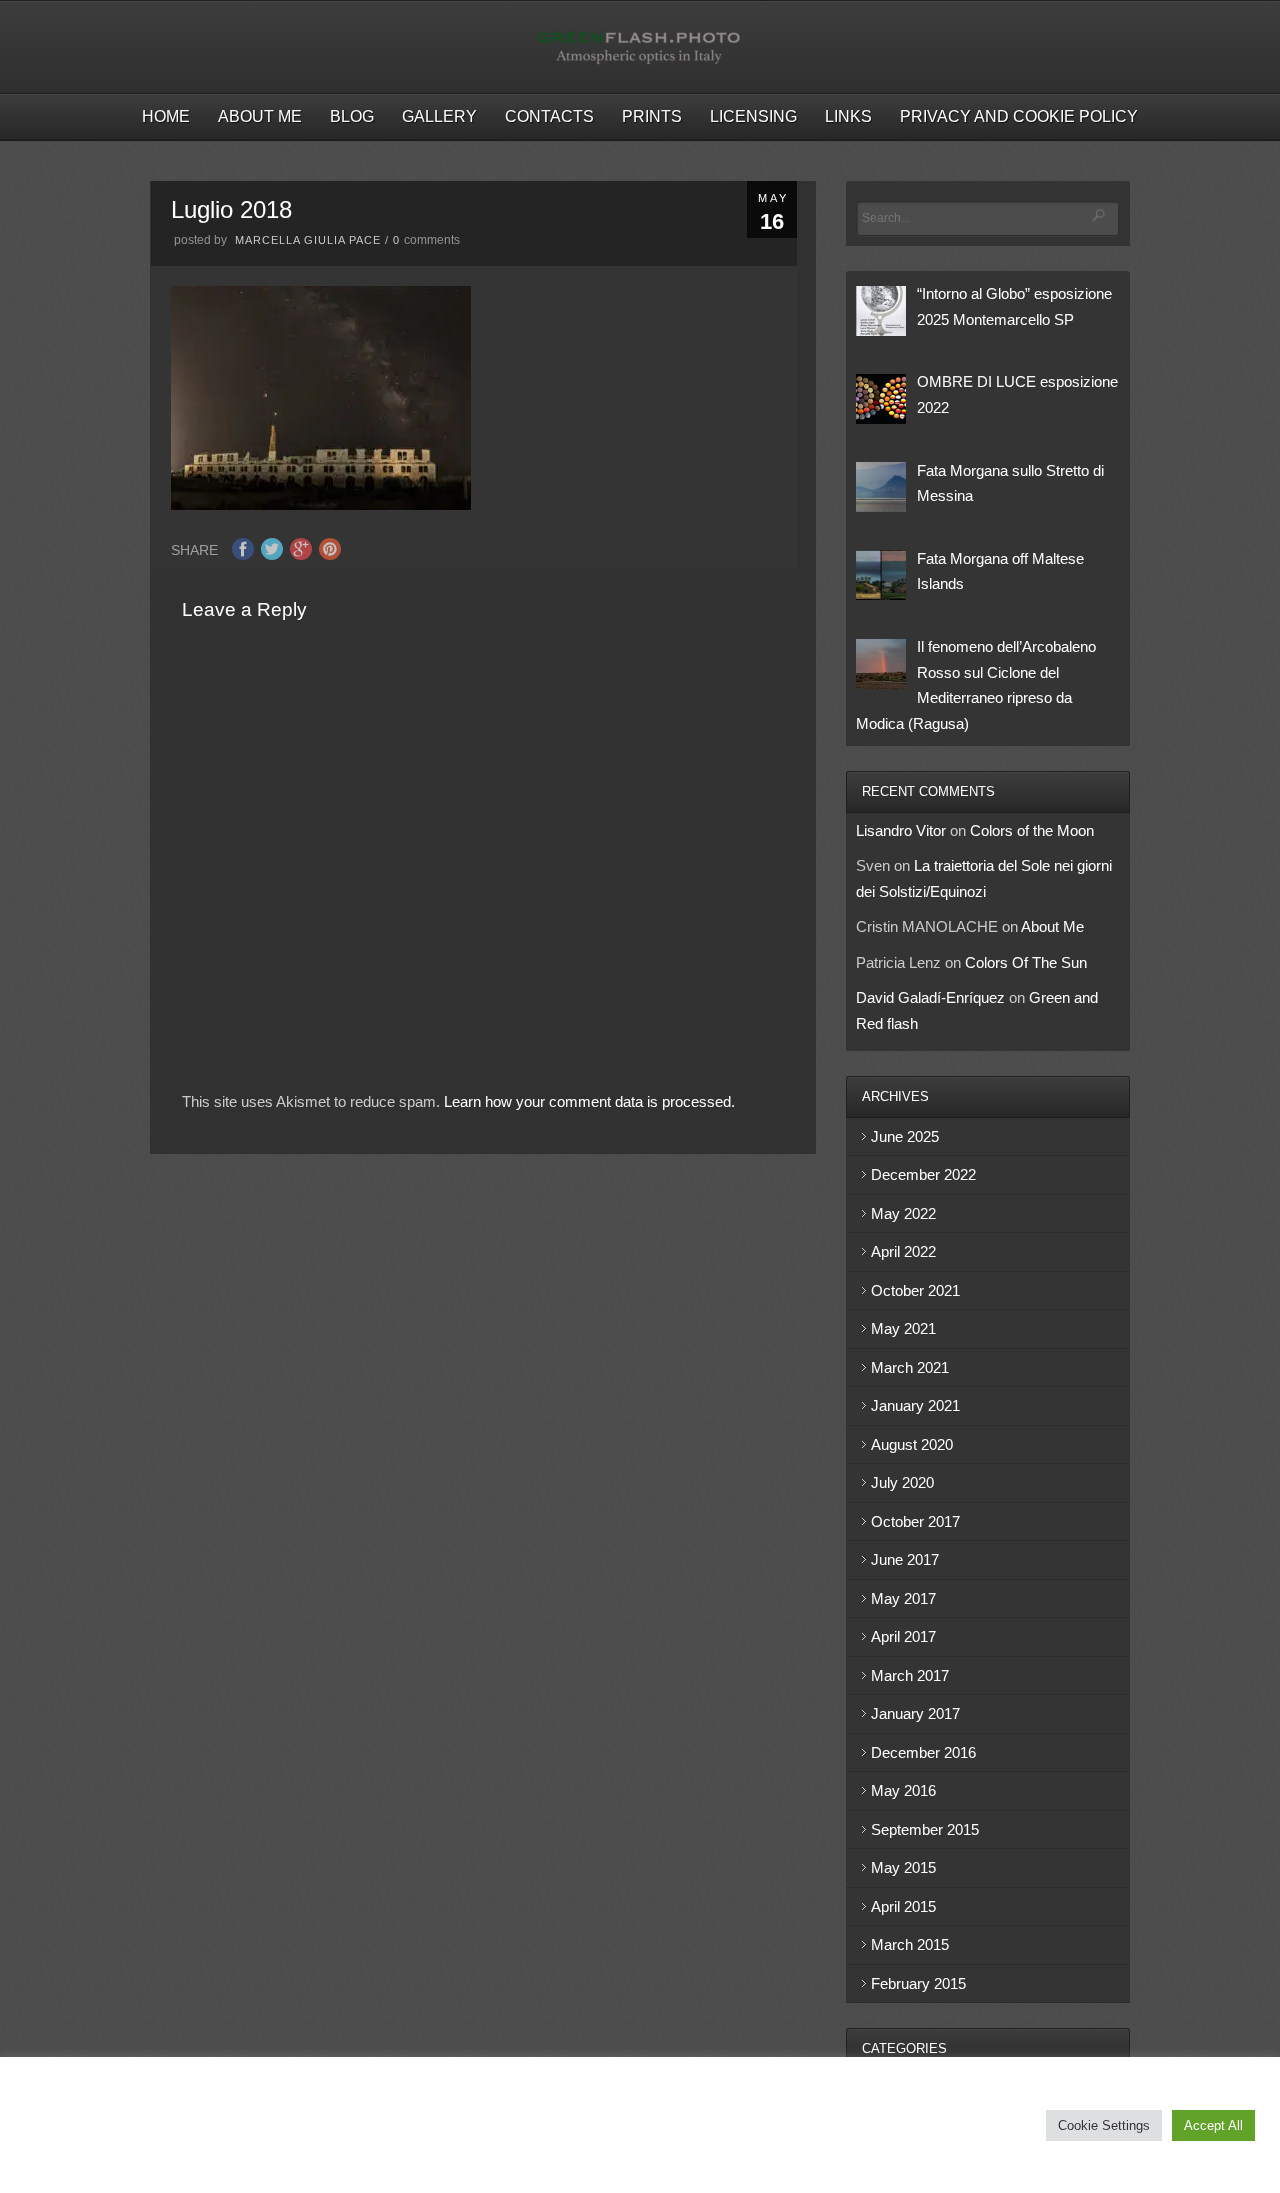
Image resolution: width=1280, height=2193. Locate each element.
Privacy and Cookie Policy (1019, 116)
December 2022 (923, 1174)
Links (848, 116)
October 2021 (915, 1290)
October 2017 (915, 1521)
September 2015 (925, 1829)
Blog (352, 116)
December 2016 (923, 1752)
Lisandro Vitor (901, 830)
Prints (652, 116)
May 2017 (903, 1598)
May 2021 (903, 1328)
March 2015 (910, 1944)
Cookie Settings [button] (1104, 2125)
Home (166, 116)
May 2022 (903, 1213)
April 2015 (903, 1906)
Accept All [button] (1213, 2125)
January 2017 (915, 1713)
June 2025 (905, 1136)
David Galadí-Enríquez (930, 997)
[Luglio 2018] (321, 504)
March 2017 (910, 1675)
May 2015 (903, 1867)
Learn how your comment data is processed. (589, 1101)
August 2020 (912, 1444)
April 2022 (903, 1251)
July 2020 (902, 1482)
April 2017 (903, 1636)
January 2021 (915, 1405)
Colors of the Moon (1032, 830)
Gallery (439, 116)
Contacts (549, 116)
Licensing (753, 116)
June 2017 (905, 1559)
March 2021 (910, 1367)
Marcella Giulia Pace (308, 240)
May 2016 (903, 1790)
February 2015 (918, 1983)
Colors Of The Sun (1026, 962)
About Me (260, 116)
